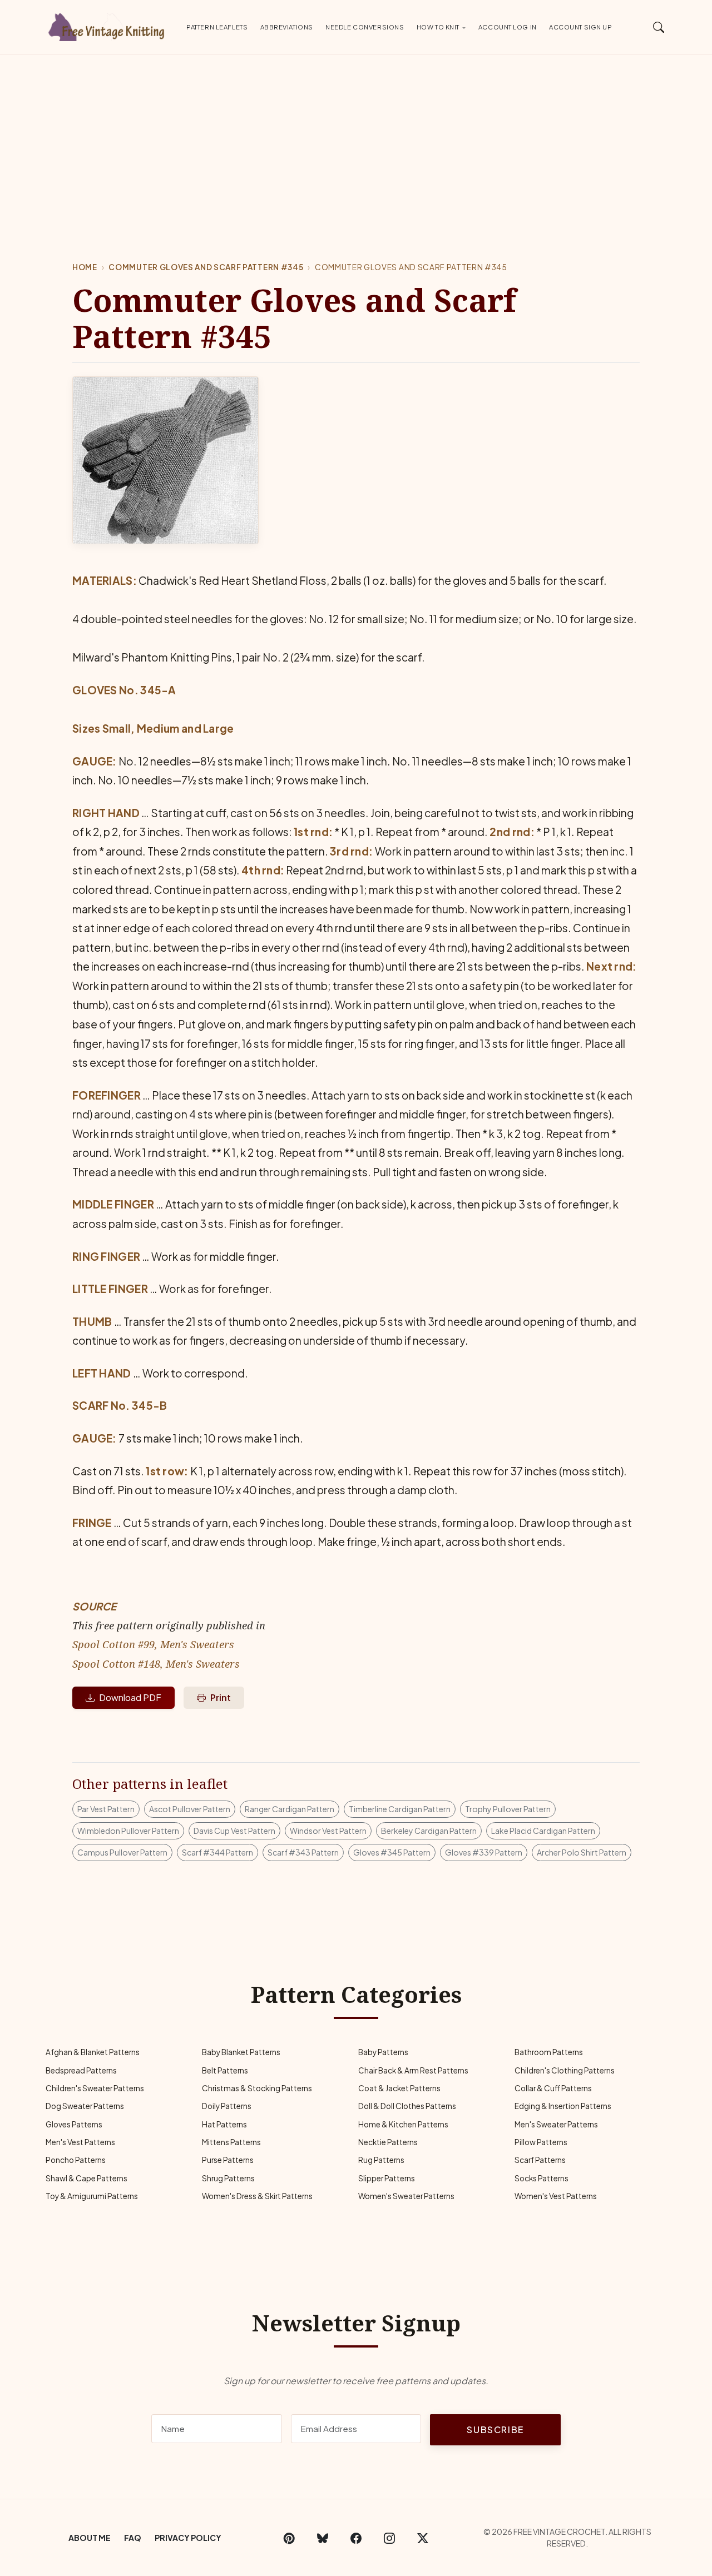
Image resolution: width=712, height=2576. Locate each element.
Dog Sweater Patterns (85, 2106)
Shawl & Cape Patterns (86, 2178)
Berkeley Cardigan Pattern (429, 1831)
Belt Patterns (225, 2070)
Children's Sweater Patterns (95, 2088)
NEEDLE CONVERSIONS (365, 27)
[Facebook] (356, 2538)
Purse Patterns (228, 2160)
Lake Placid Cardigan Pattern (543, 1831)
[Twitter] (423, 2538)
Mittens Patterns (231, 2142)
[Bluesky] (323, 2538)
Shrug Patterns (228, 2178)
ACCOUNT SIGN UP (580, 27)
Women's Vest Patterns (556, 2196)
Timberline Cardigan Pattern (400, 1809)
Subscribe (495, 2430)
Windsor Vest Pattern (328, 1831)
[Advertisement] (356, 138)
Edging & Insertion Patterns (563, 2106)
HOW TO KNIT (438, 27)
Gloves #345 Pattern (392, 1852)
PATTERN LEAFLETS (217, 27)
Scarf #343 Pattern (303, 1852)
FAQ (133, 2538)
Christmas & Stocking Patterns (257, 2088)
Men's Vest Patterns (80, 2142)
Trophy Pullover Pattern (508, 1809)
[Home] (108, 25)
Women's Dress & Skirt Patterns (257, 2196)
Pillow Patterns (541, 2142)
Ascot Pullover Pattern (190, 1809)
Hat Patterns (224, 2124)
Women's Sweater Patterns (406, 2196)
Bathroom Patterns (549, 2052)
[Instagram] (389, 2538)
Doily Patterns (227, 2106)
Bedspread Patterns (81, 2070)
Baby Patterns (383, 2052)
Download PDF (130, 1697)
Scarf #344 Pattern (217, 1852)
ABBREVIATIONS (287, 27)
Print (221, 1697)
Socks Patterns (542, 2178)
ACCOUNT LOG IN (508, 27)
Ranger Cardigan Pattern (290, 1809)
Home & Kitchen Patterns (403, 2124)
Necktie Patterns (388, 2142)
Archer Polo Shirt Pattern (582, 1852)
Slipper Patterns (387, 2178)
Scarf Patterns (540, 2160)
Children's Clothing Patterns (565, 2070)
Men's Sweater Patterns (556, 2124)
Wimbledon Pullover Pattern (128, 1831)
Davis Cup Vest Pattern (234, 1831)
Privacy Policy (188, 2538)
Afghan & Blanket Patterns (93, 2052)
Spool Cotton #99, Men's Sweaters (153, 1644)
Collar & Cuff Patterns (553, 2088)
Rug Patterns (381, 2160)
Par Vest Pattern (106, 1809)
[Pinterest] (289, 2538)
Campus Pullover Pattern (122, 1852)
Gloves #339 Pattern (484, 1852)
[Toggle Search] (659, 27)
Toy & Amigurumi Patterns (92, 2196)
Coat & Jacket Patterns (399, 2088)
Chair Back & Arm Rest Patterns (413, 2070)
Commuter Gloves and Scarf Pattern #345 (206, 267)
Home (85, 267)
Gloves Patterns (74, 2124)
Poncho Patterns (76, 2160)
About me (90, 2538)
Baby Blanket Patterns (241, 2052)
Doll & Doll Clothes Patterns (407, 2106)
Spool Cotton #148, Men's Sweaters (156, 1664)
